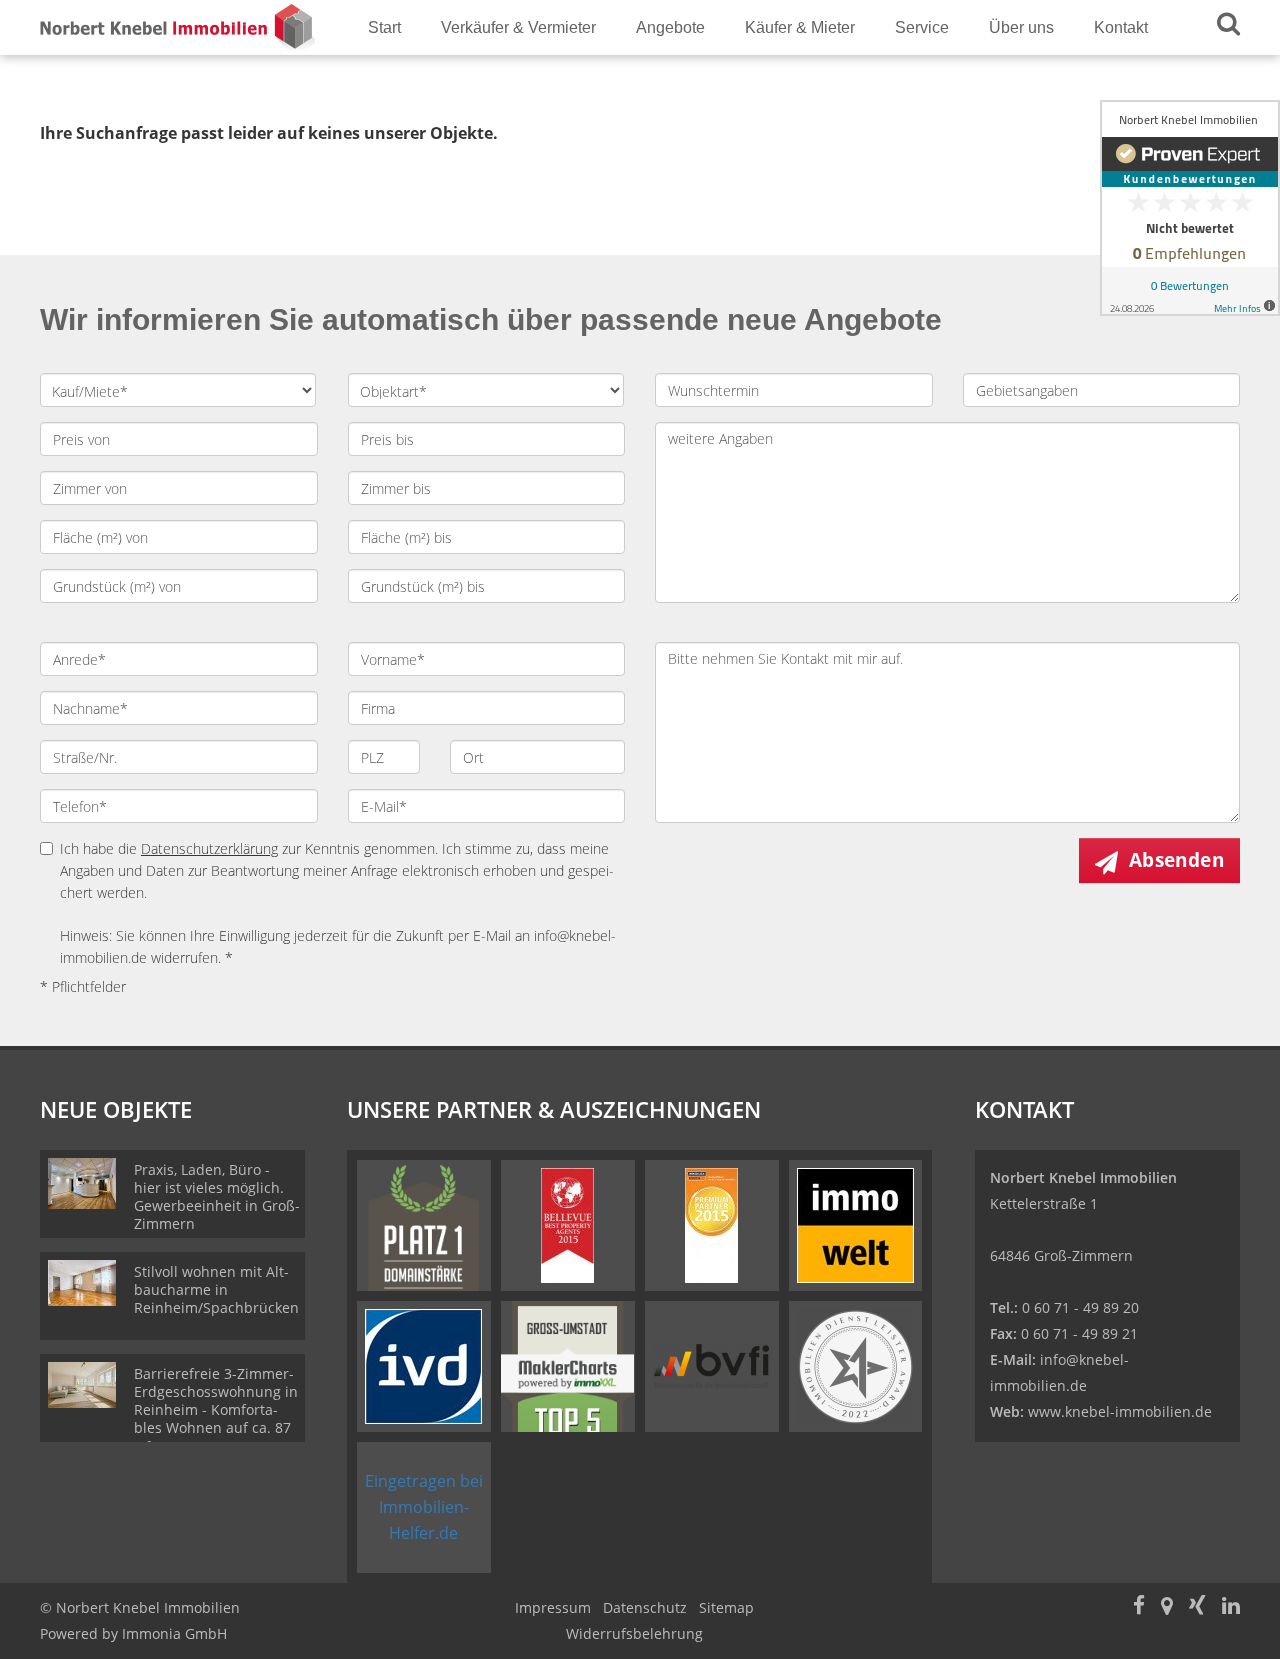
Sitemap (726, 1607)
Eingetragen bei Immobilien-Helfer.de (424, 1507)
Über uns (1021, 27)
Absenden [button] (1176, 860)
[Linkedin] (1231, 1607)
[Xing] (1197, 1607)
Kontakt (1121, 27)
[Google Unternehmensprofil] (1167, 1607)
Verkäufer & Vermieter (518, 27)
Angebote (670, 27)
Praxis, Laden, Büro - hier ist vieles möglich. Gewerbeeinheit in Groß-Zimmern (217, 1196)
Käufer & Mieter (800, 27)
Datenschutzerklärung (209, 848)
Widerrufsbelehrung (634, 1633)
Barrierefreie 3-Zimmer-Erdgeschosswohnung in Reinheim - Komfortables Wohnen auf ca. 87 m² (216, 1409)
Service (922, 27)
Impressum (553, 1607)
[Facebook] (1139, 1607)
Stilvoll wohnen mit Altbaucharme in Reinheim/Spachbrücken (216, 1289)
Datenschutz (645, 1607)
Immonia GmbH (174, 1633)
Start (384, 27)
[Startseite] (179, 27)
